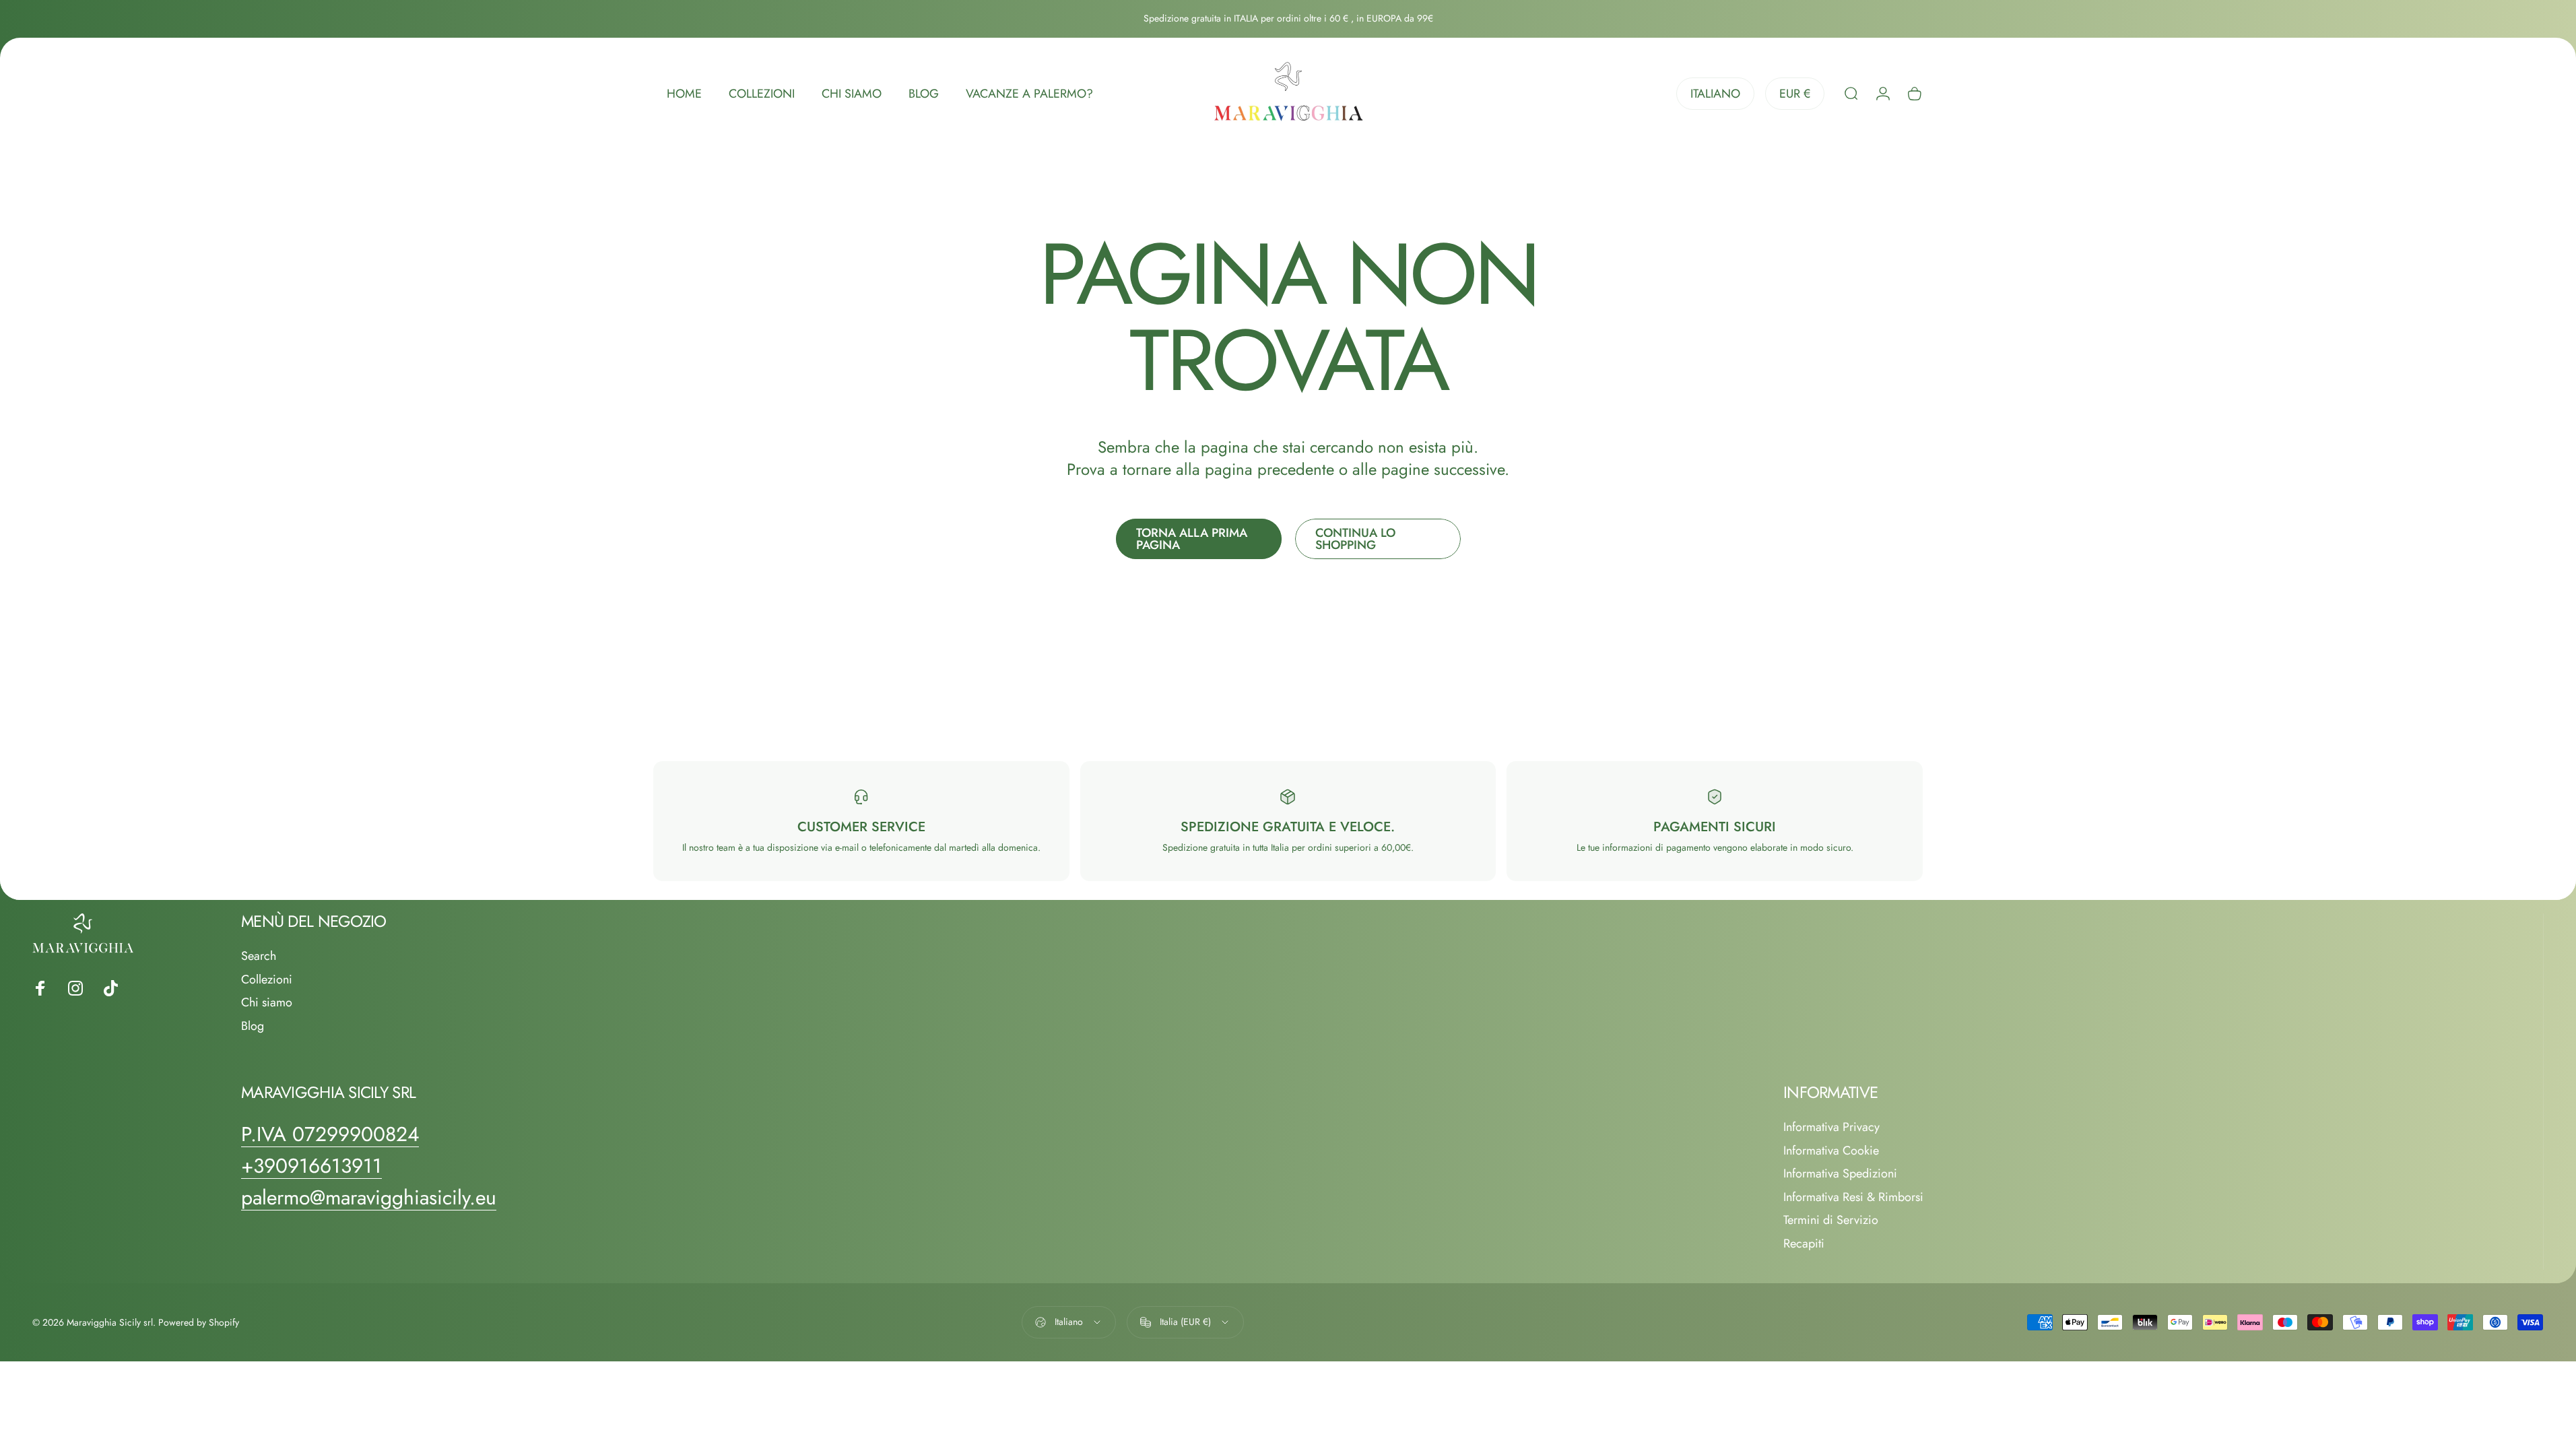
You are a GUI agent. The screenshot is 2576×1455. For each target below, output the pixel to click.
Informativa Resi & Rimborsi (1853, 1197)
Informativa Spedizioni (1840, 1174)
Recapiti (1804, 1244)
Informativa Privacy (1831, 1127)
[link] (330, 1134)
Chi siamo (267, 1003)
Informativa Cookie (1831, 1151)
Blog (253, 1026)
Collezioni (267, 980)
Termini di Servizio (1831, 1220)
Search (259, 956)
